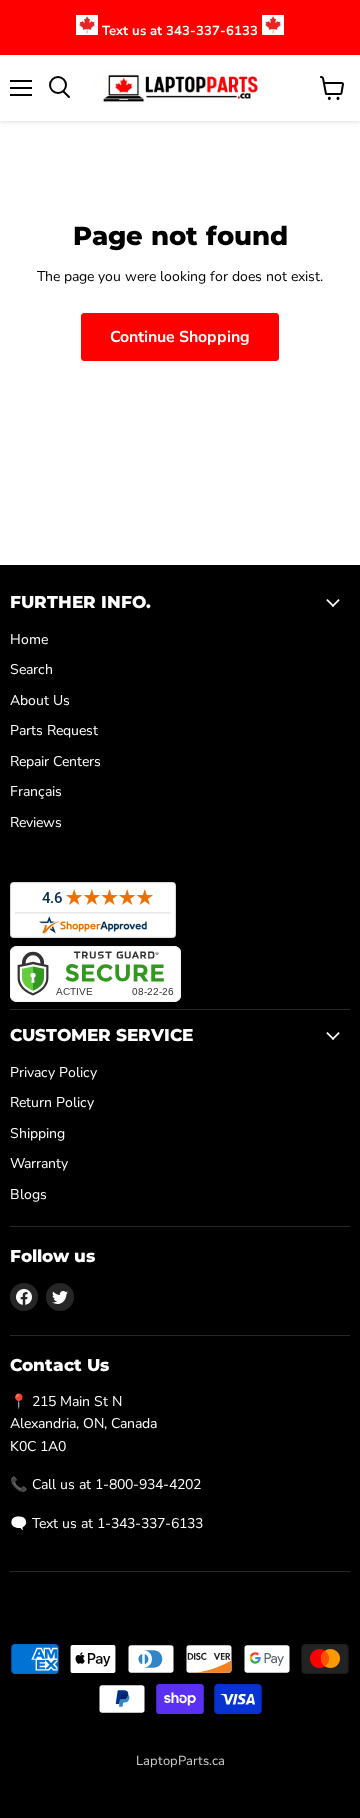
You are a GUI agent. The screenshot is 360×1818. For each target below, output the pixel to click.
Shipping (37, 1133)
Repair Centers (55, 761)
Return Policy (52, 1102)
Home (29, 639)
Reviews (36, 822)
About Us (40, 700)
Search (31, 669)
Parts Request (54, 730)
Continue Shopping (180, 337)
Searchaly (224, 1782)
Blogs (28, 1194)
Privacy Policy (53, 1072)
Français (36, 791)
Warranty (39, 1163)
